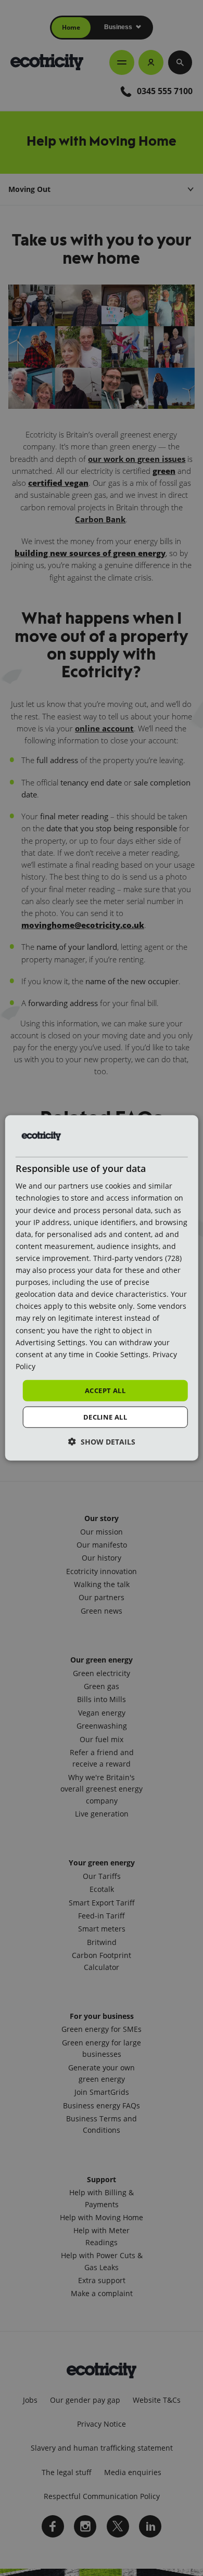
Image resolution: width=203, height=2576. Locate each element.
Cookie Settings (122, 1354)
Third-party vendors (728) (137, 1258)
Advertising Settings (50, 1342)
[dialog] (102, 1288)
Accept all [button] (105, 1390)
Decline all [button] (105, 1417)
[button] (102, 1442)
